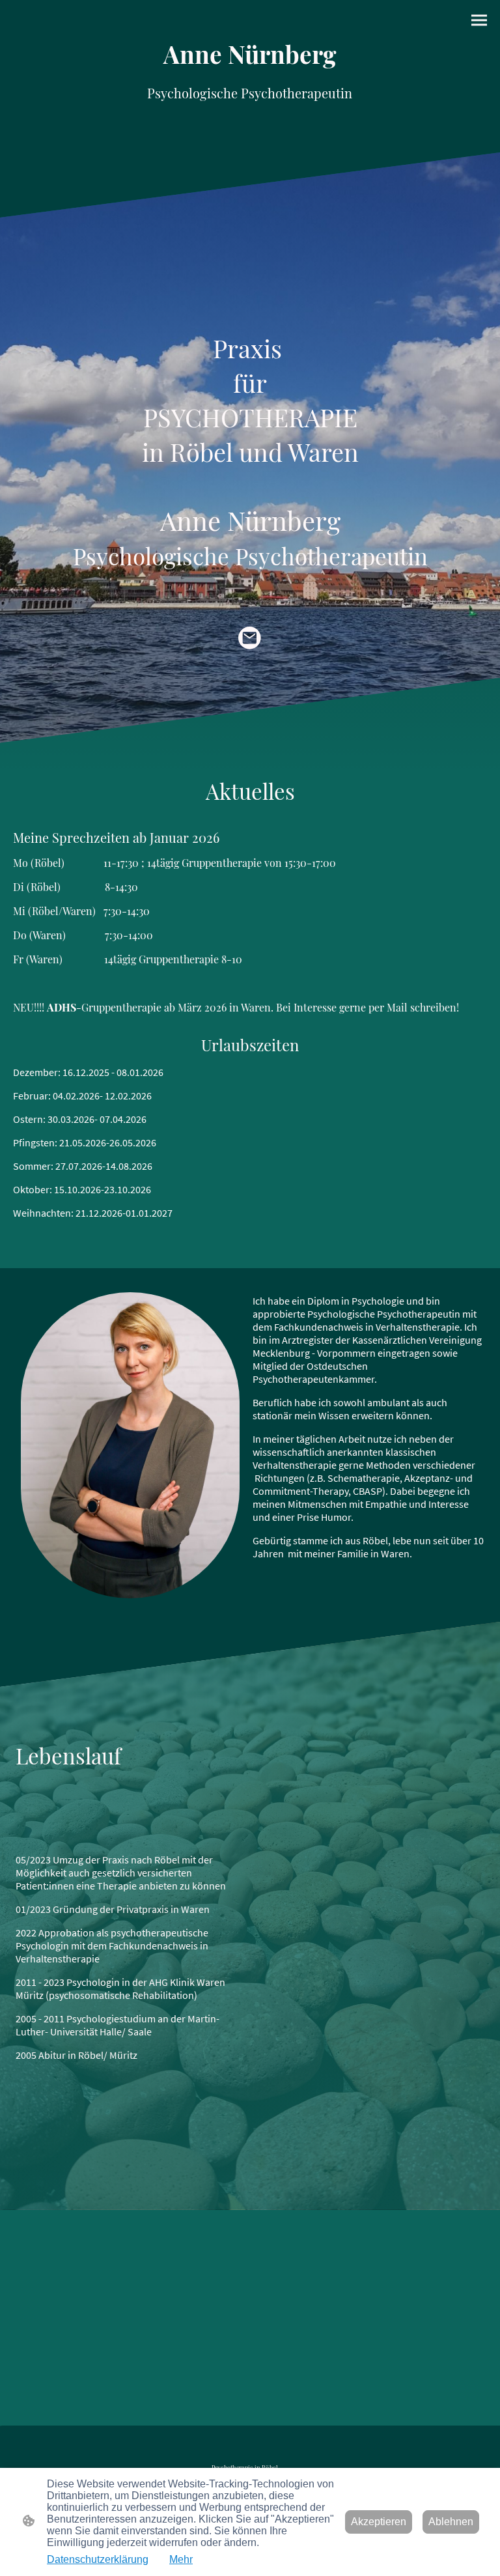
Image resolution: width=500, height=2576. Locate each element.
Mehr (181, 2559)
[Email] (250, 638)
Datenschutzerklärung (98, 2559)
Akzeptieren (379, 2522)
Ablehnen (451, 2522)
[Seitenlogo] (250, 126)
